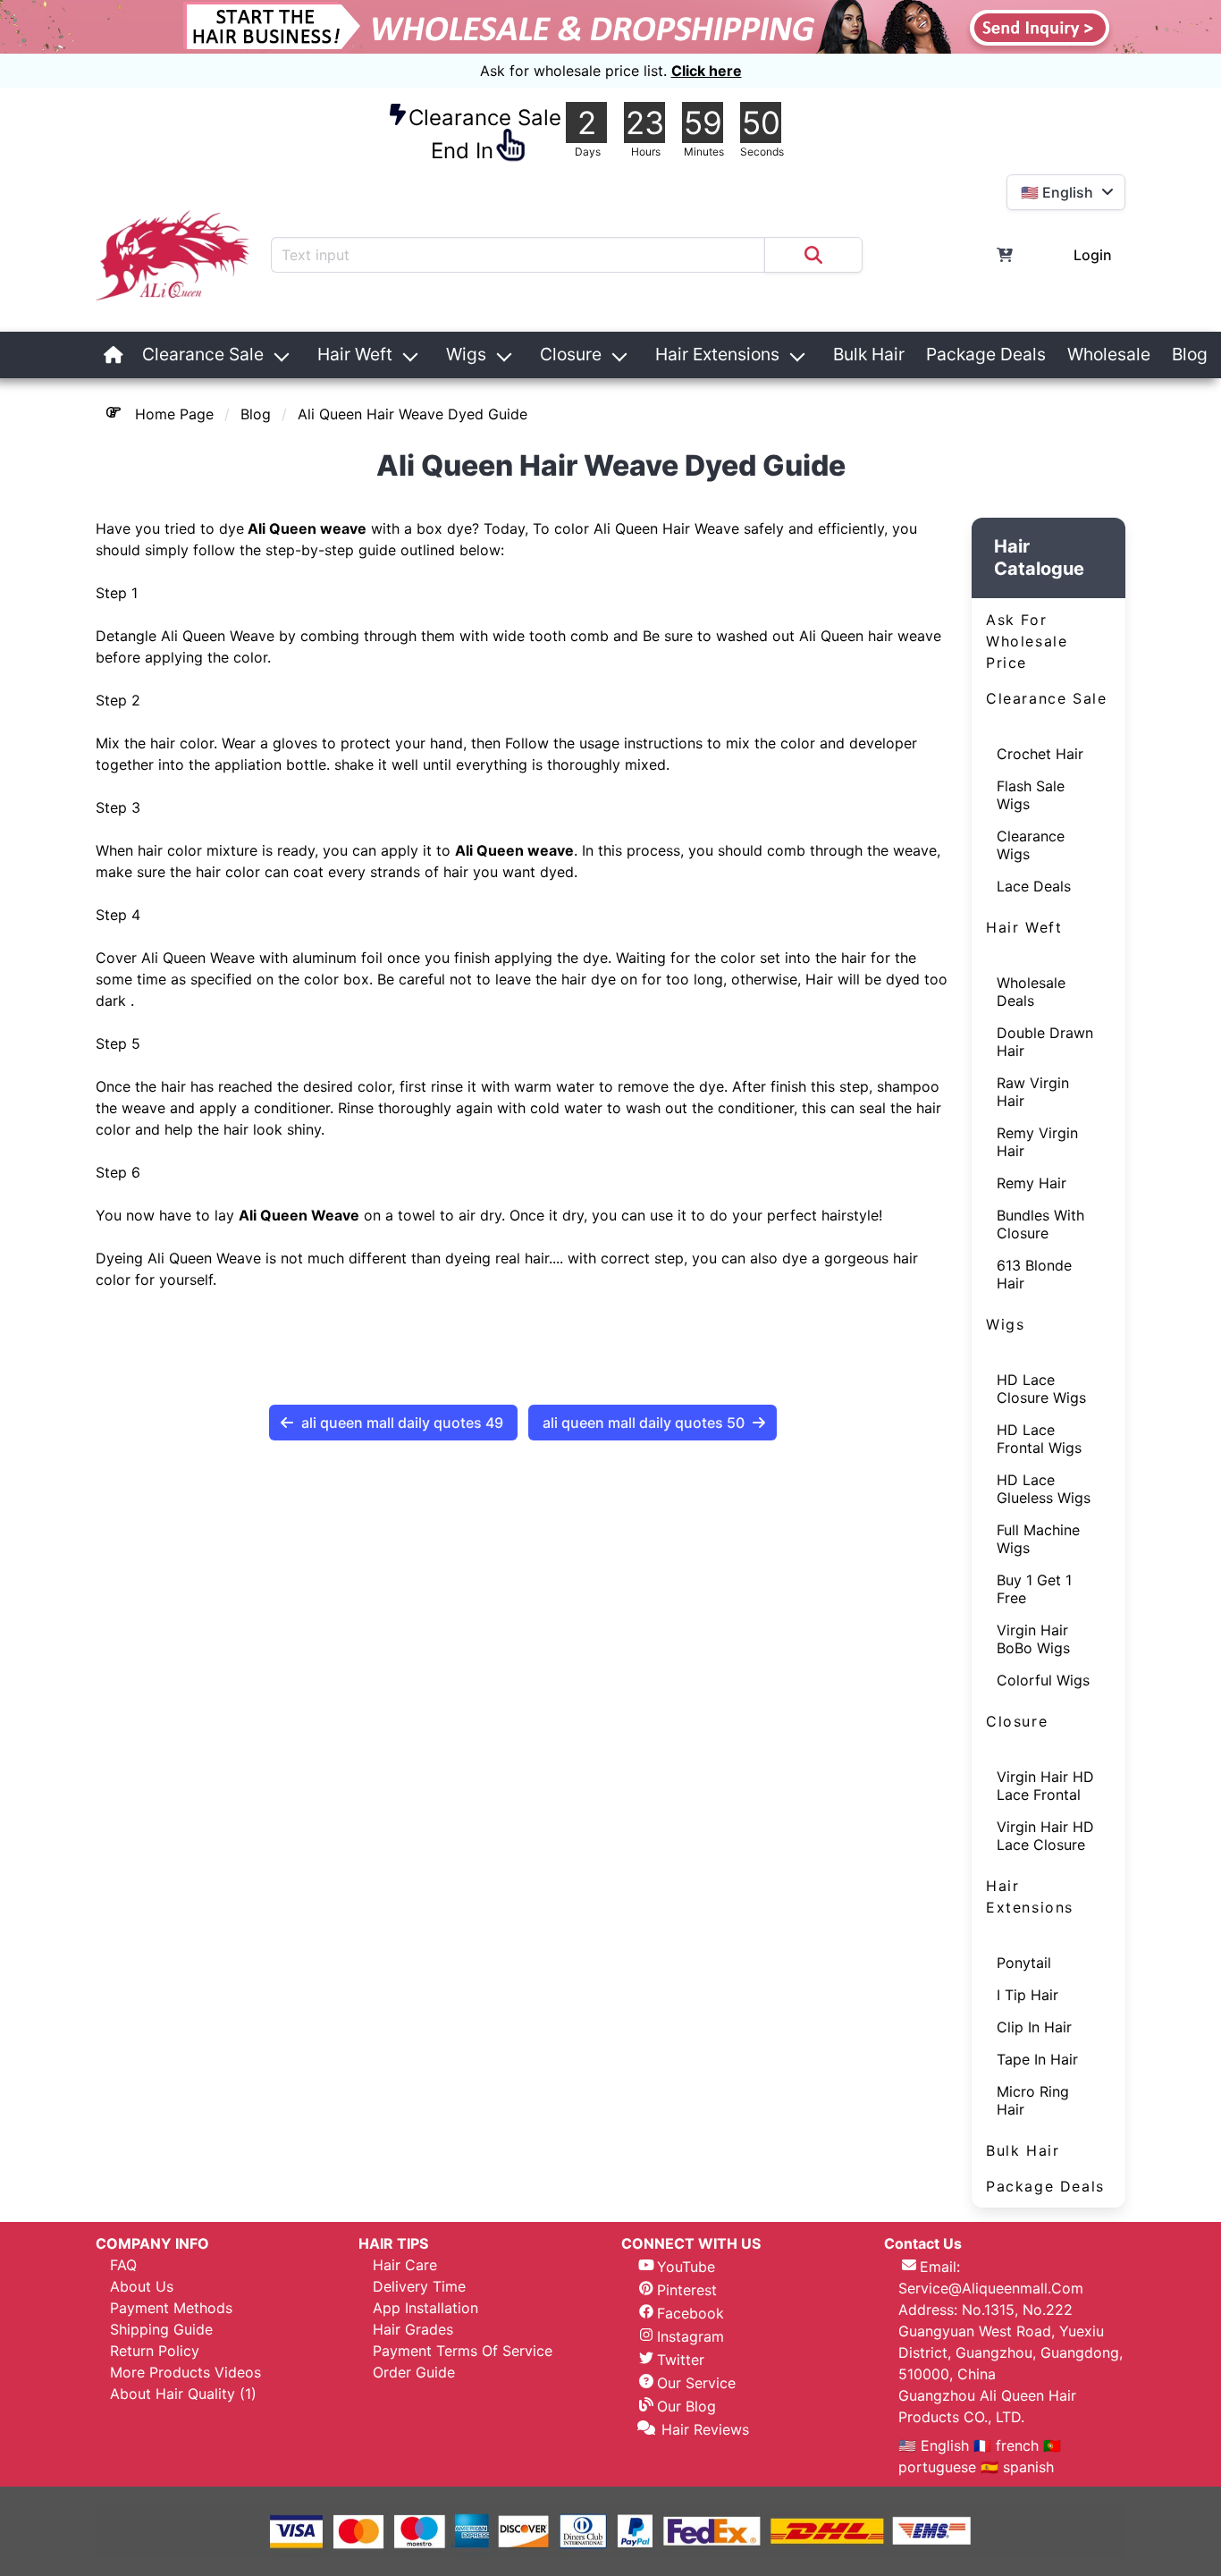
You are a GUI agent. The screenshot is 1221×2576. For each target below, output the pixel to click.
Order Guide (414, 2372)
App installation (425, 2308)
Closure (571, 354)
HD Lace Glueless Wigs (1044, 1489)
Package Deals (986, 354)
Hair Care (405, 2265)
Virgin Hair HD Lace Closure (1045, 1836)
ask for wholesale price (1027, 641)
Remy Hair (1032, 1183)
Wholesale (1109, 354)
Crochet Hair (1040, 754)
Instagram (690, 2336)
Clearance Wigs (1031, 845)
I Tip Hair (1027, 1995)
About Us (142, 2286)
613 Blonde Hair (1034, 1274)
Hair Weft (355, 354)
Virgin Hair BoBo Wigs (1033, 1639)
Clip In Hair (1034, 2027)
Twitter (681, 2360)
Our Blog (686, 2406)
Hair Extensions (717, 354)
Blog (1190, 354)
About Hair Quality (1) (183, 2394)
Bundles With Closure (1040, 1224)
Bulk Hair (869, 354)
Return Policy (155, 2351)
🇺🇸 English (936, 2445)
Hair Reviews (705, 2429)
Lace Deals (1034, 886)
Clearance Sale (203, 354)
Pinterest (687, 2290)
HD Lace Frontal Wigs (1039, 1439)
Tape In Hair (1037, 2059)
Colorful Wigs (1043, 1680)
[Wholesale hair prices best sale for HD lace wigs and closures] (610, 27)
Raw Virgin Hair (1033, 1092)
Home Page (174, 414)
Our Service (696, 2383)
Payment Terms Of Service (463, 2351)
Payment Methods (171, 2308)
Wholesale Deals (1031, 992)
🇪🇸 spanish (1017, 2467)
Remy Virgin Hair (1037, 1142)
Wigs (466, 354)
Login (1093, 255)
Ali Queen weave (305, 528)
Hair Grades (413, 2329)
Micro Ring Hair (1033, 2100)
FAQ (123, 2265)
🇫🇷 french (1008, 2445)
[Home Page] (114, 355)
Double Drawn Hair (1045, 1042)
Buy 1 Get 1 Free (1034, 1589)
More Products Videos (185, 2372)
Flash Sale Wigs (1031, 795)
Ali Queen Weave (299, 1215)
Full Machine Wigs (1038, 1539)
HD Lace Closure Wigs (1041, 1389)
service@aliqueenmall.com (991, 2288)
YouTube (686, 2267)
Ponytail (1024, 1963)
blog (256, 414)
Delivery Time (419, 2286)
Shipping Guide (161, 2329)
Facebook (690, 2313)
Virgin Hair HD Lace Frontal (1045, 1786)
